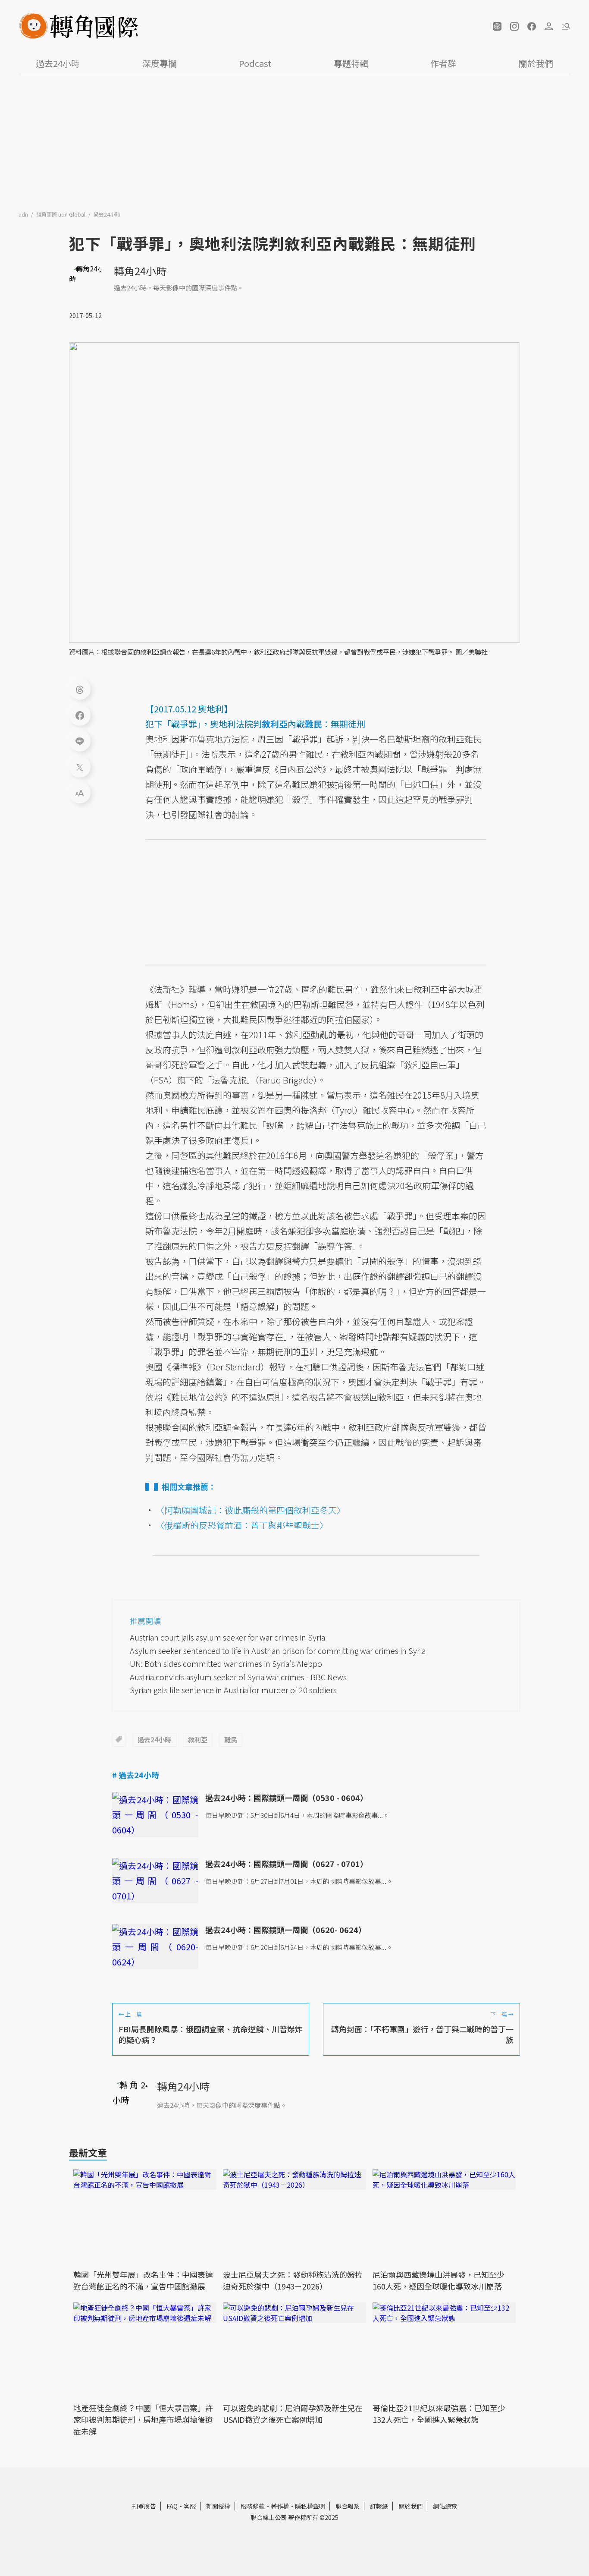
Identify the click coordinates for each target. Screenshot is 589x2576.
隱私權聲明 (310, 2506)
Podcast (255, 63)
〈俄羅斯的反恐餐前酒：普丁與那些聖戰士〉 (242, 1525)
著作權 (280, 2506)
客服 (190, 2506)
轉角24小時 (140, 271)
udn (24, 214)
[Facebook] (80, 715)
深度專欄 (160, 63)
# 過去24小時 (136, 1775)
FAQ (172, 2506)
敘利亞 (198, 1740)
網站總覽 (445, 2506)
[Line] (80, 741)
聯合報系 (348, 2506)
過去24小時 (58, 63)
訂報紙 (379, 2506)
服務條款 (253, 2506)
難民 (231, 1740)
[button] (497, 26)
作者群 (443, 63)
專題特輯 (351, 63)
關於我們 (536, 63)
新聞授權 (218, 2506)
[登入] (549, 26)
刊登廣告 (144, 2506)
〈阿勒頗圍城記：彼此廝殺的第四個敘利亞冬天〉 (251, 1510)
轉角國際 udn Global (61, 214)
